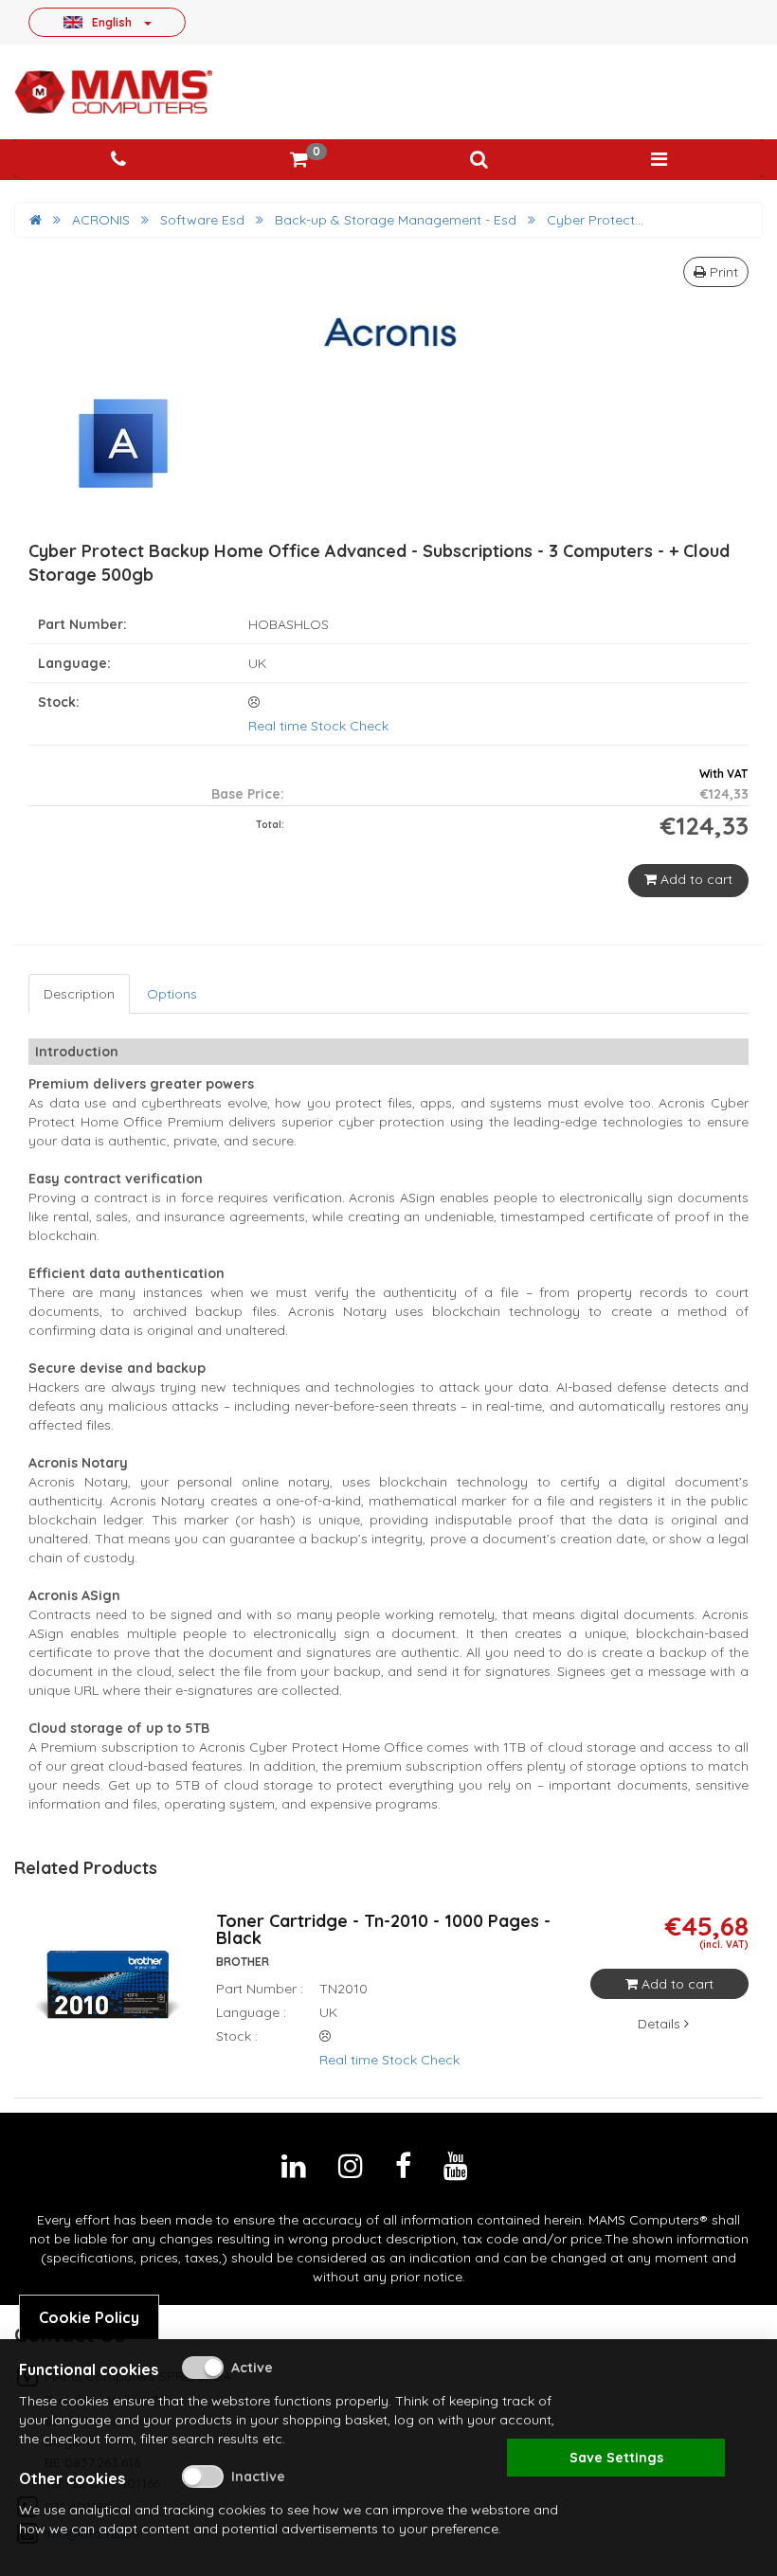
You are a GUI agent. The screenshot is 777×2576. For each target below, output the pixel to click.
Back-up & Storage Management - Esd (396, 220)
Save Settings (616, 2458)
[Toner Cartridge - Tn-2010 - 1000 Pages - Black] (108, 1997)
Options (172, 994)
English (112, 22)
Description (79, 994)
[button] (479, 160)
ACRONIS (101, 220)
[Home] (36, 220)
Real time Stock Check (318, 726)
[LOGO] (114, 92)
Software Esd (202, 220)
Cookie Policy (89, 2317)
